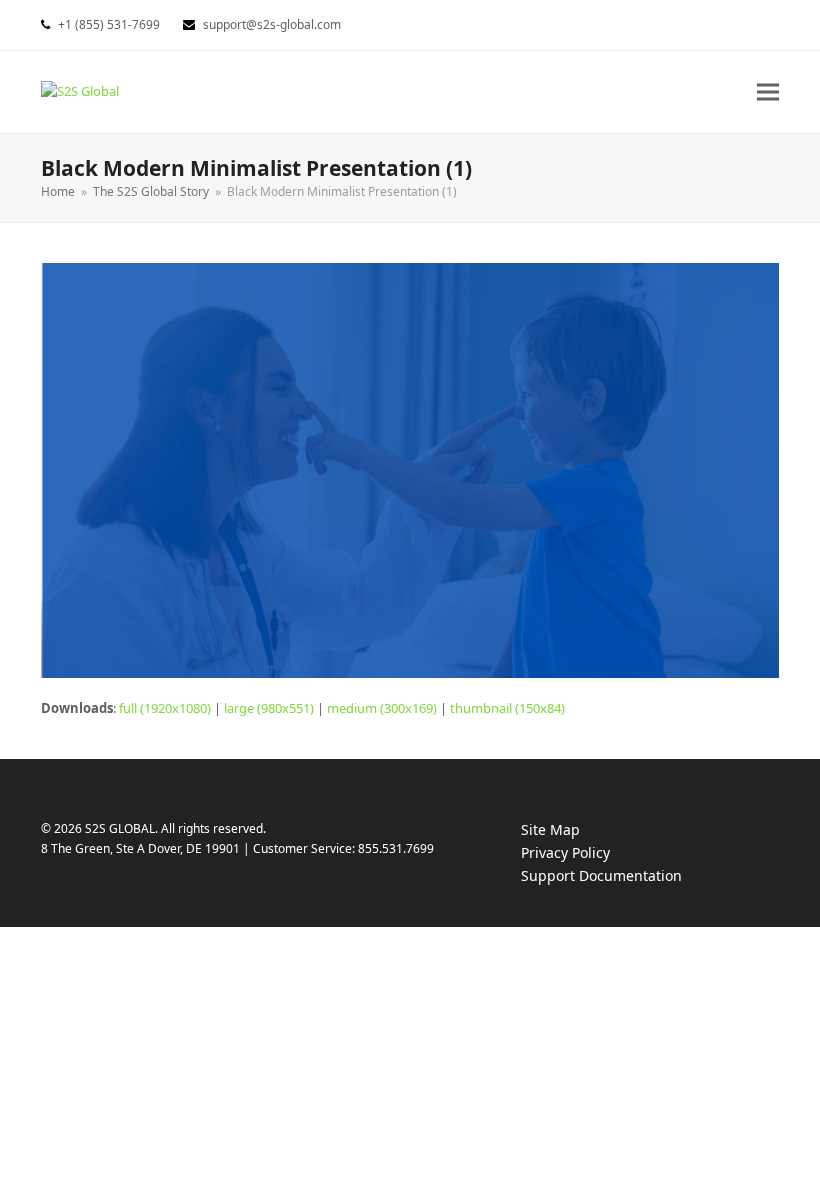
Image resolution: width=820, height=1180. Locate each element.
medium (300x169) (382, 708)
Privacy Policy (585, 853)
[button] (768, 91)
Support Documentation (621, 876)
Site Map (550, 829)
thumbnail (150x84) (507, 708)
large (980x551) (269, 708)
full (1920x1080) (165, 708)
